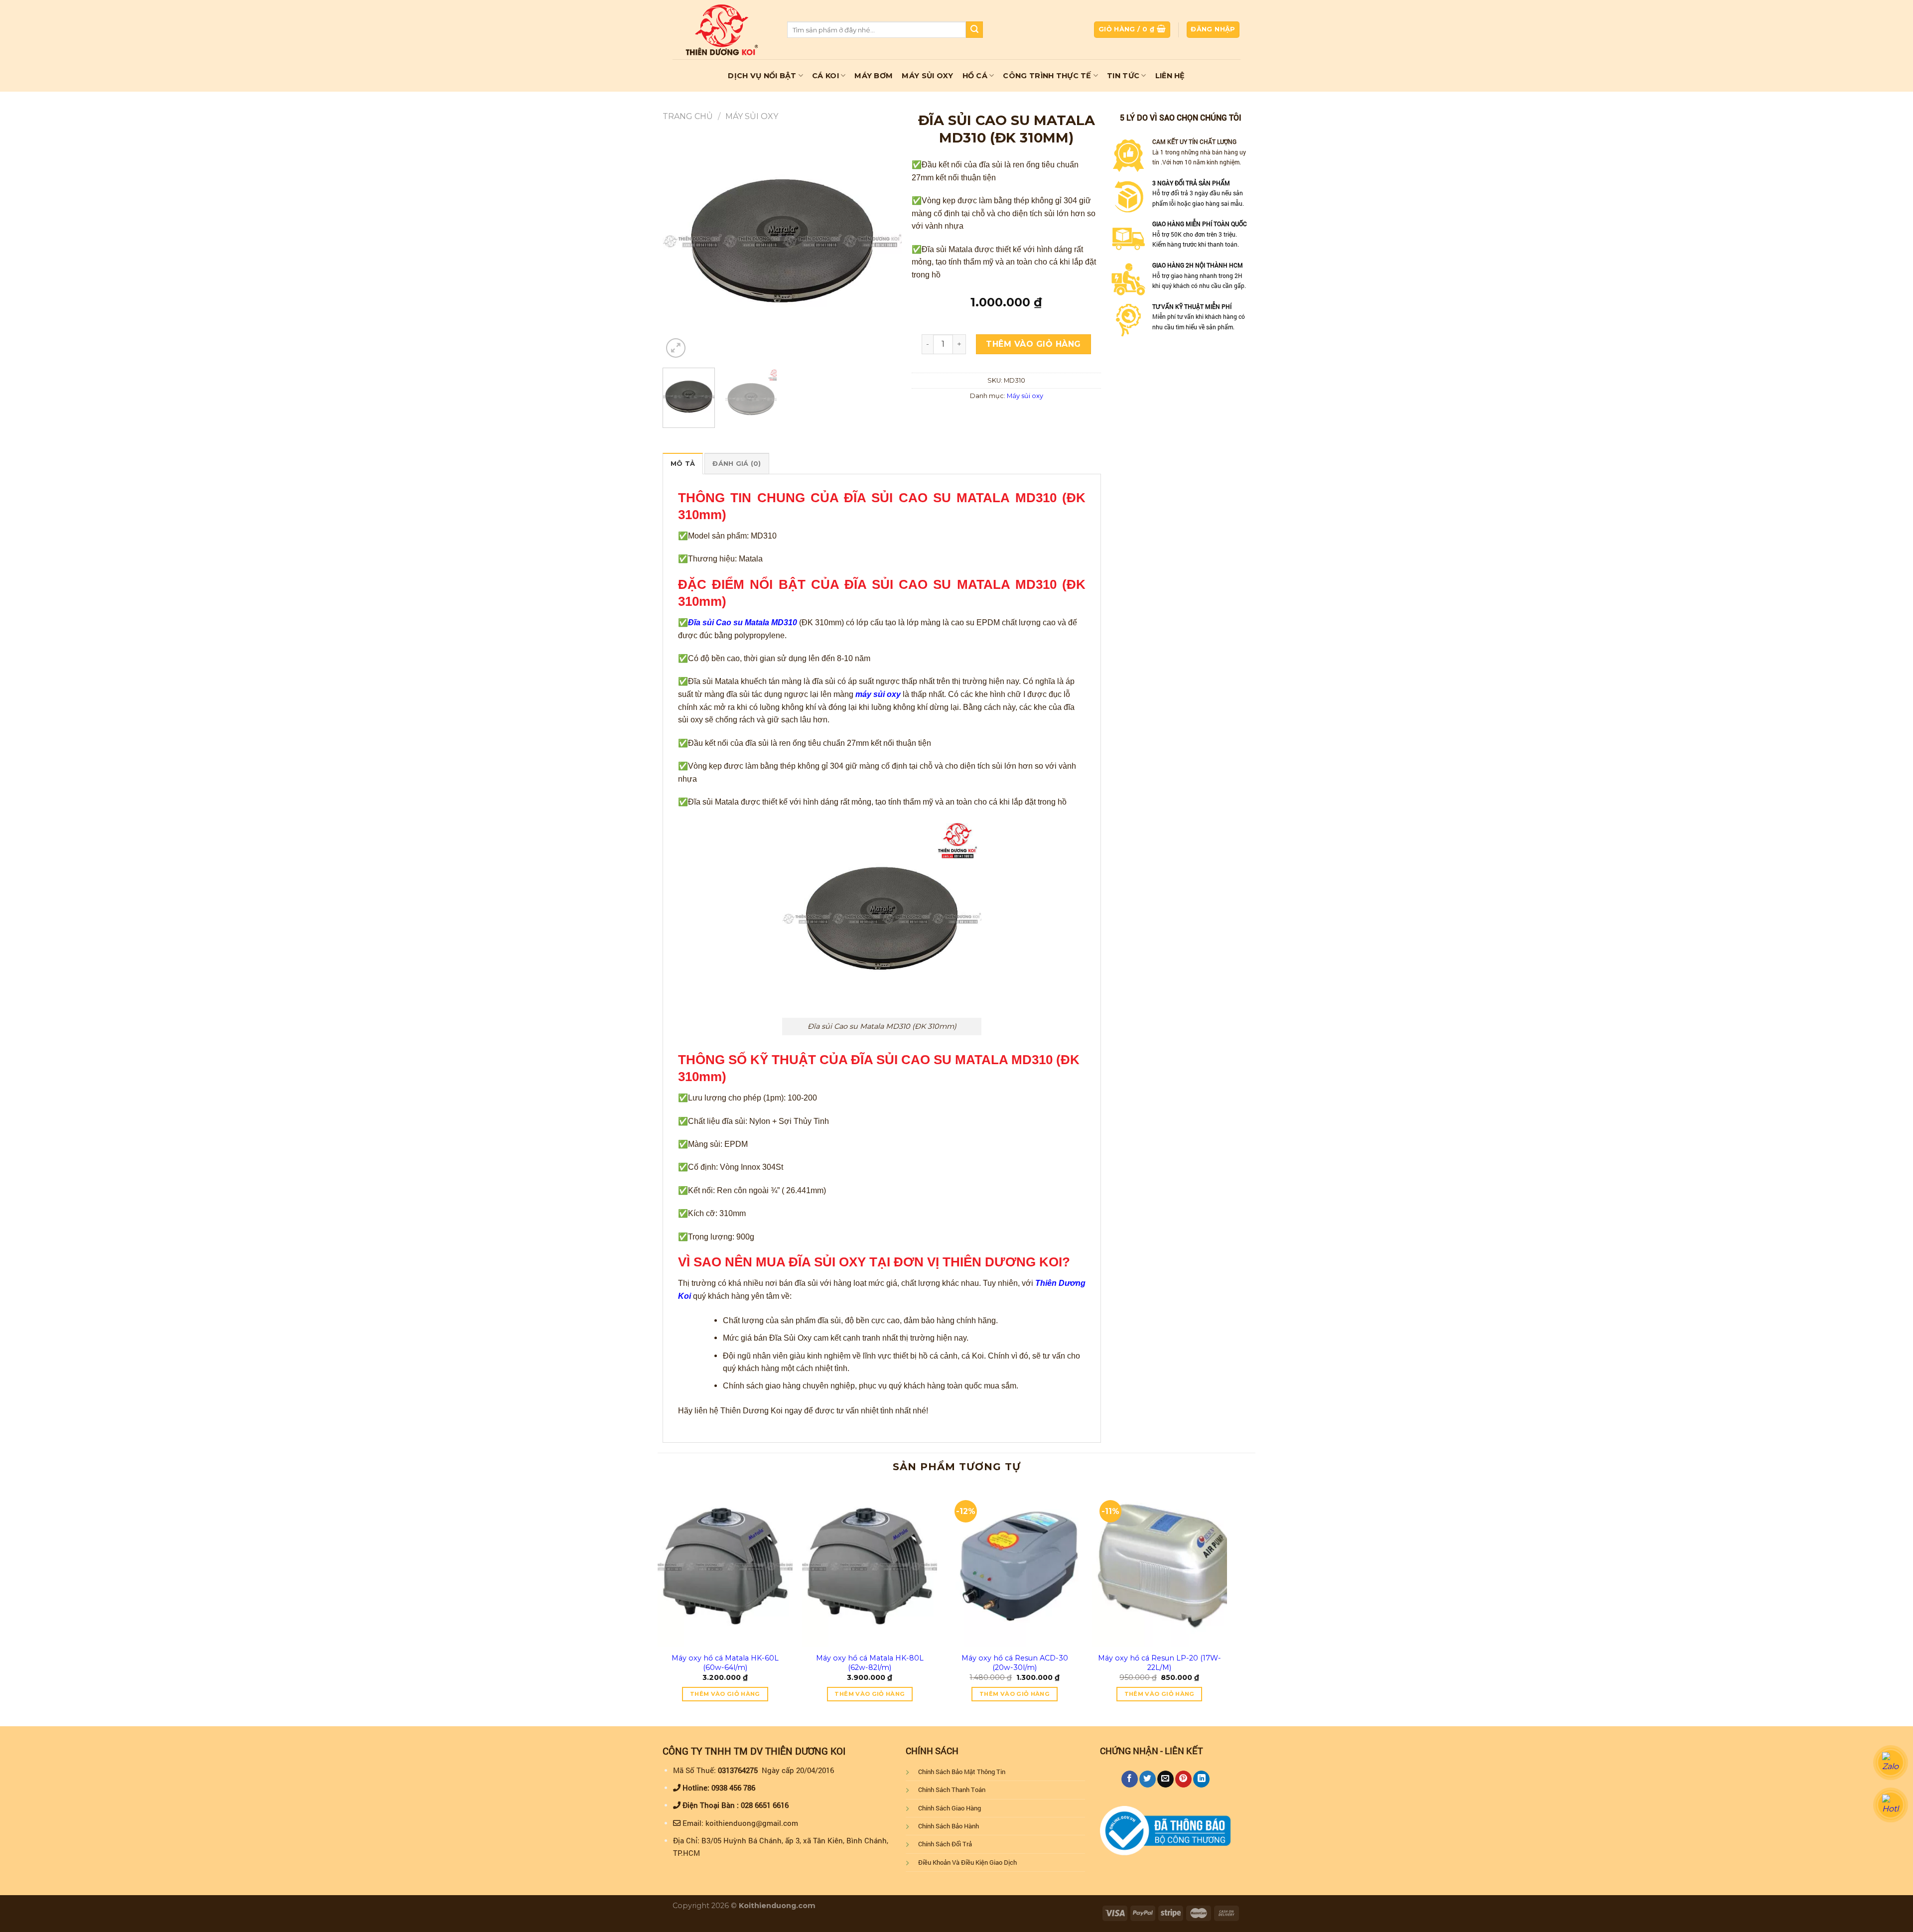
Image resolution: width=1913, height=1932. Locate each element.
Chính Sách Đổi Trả (945, 1844)
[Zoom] (676, 348)
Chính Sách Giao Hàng (950, 1808)
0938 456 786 (733, 1788)
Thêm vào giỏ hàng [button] (725, 1694)
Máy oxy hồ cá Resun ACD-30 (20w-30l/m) (1015, 1663)
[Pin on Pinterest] (1183, 1779)
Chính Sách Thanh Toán (952, 1790)
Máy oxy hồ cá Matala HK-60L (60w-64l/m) (725, 1663)
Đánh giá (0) (737, 464)
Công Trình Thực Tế (1047, 76)
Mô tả (683, 464)
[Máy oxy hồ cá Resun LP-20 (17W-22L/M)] (1160, 1566)
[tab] (683, 463)
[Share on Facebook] (1130, 1779)
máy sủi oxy (878, 694)
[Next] (884, 241)
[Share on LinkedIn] (1201, 1779)
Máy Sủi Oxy (927, 76)
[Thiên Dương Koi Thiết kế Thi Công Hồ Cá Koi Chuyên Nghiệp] (722, 29)
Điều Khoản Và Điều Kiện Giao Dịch (967, 1862)
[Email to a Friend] (1165, 1779)
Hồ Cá (975, 76)
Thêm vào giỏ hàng (1033, 344)
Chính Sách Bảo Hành (949, 1826)
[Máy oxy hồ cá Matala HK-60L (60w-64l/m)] (725, 1566)
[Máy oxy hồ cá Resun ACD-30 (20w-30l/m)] (1015, 1566)
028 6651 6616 (765, 1805)
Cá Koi (825, 76)
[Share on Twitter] (1148, 1779)
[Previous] (680, 241)
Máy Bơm (874, 76)
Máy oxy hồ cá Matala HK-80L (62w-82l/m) (870, 1663)
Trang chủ (688, 116)
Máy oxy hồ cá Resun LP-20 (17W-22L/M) (1160, 1663)
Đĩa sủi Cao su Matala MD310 (743, 622)
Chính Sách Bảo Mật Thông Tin (962, 1772)
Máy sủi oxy (752, 116)
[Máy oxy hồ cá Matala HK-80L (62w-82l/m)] (870, 1566)
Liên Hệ (1170, 76)
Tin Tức (1123, 76)
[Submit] (974, 30)
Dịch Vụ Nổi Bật (762, 76)
